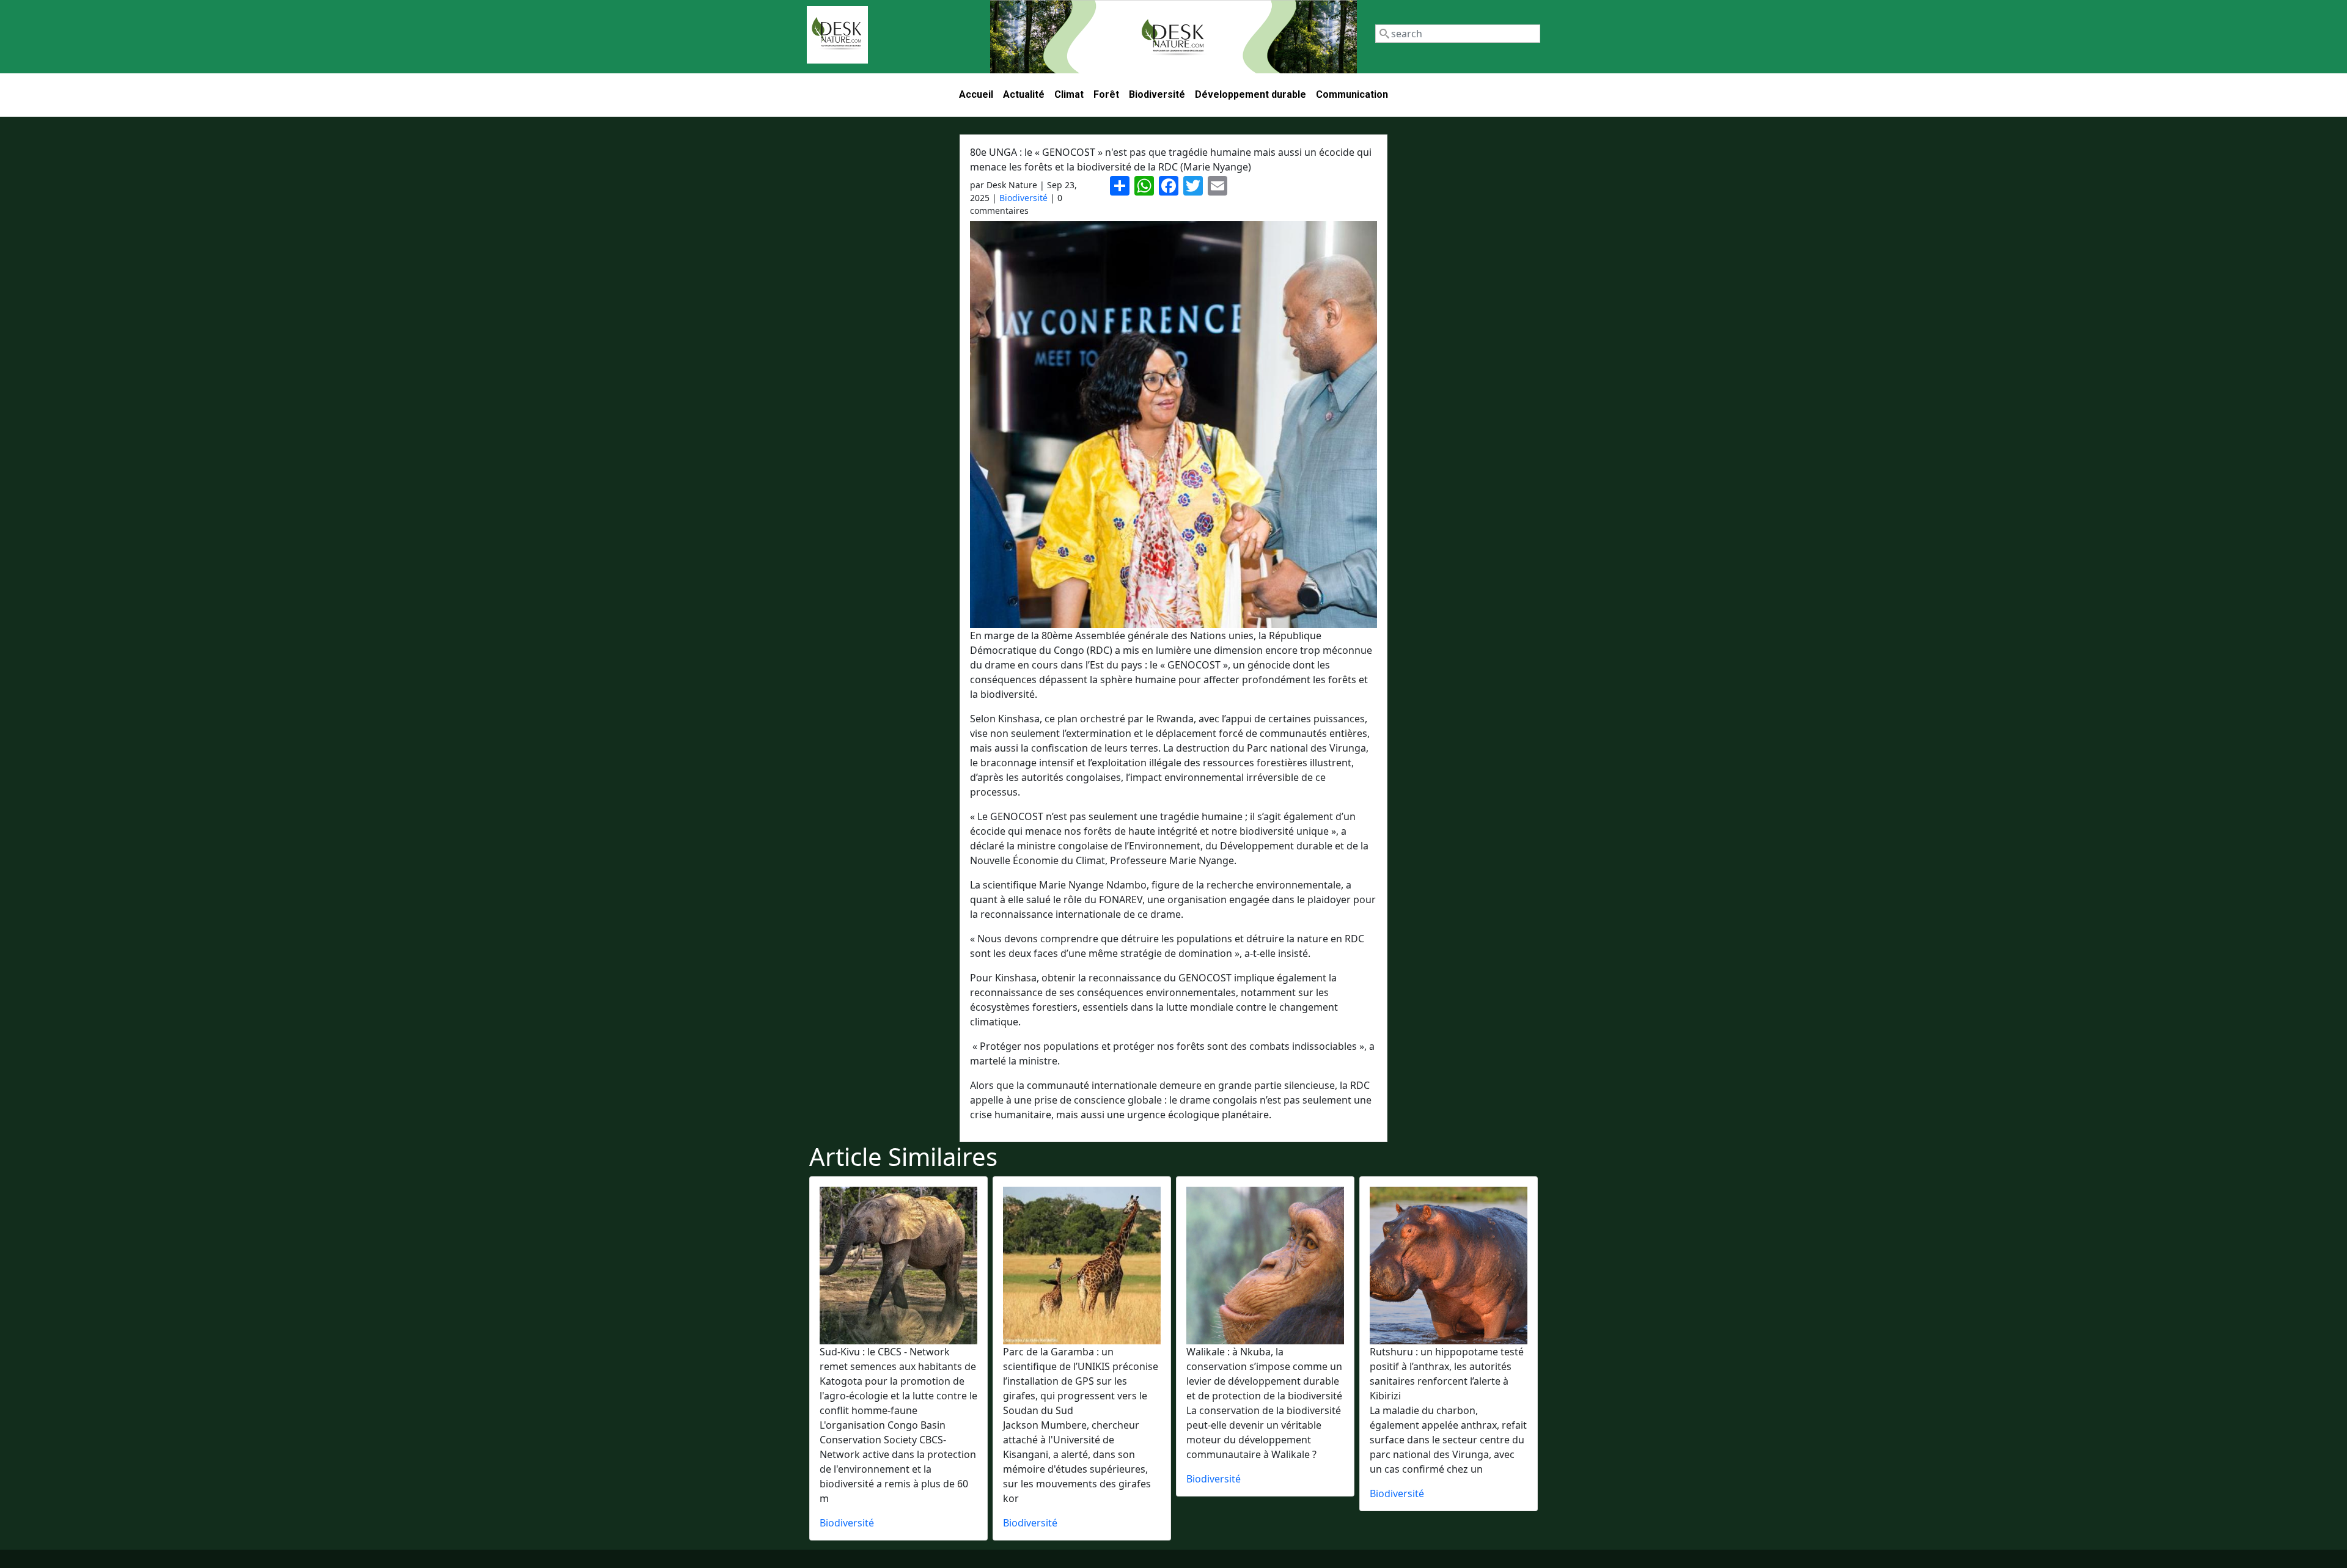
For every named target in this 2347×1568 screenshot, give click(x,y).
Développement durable (1251, 94)
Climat (1069, 94)
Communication (1352, 94)
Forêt (1106, 94)
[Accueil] (837, 35)
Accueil (976, 94)
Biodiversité (1157, 94)
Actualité (1024, 94)
